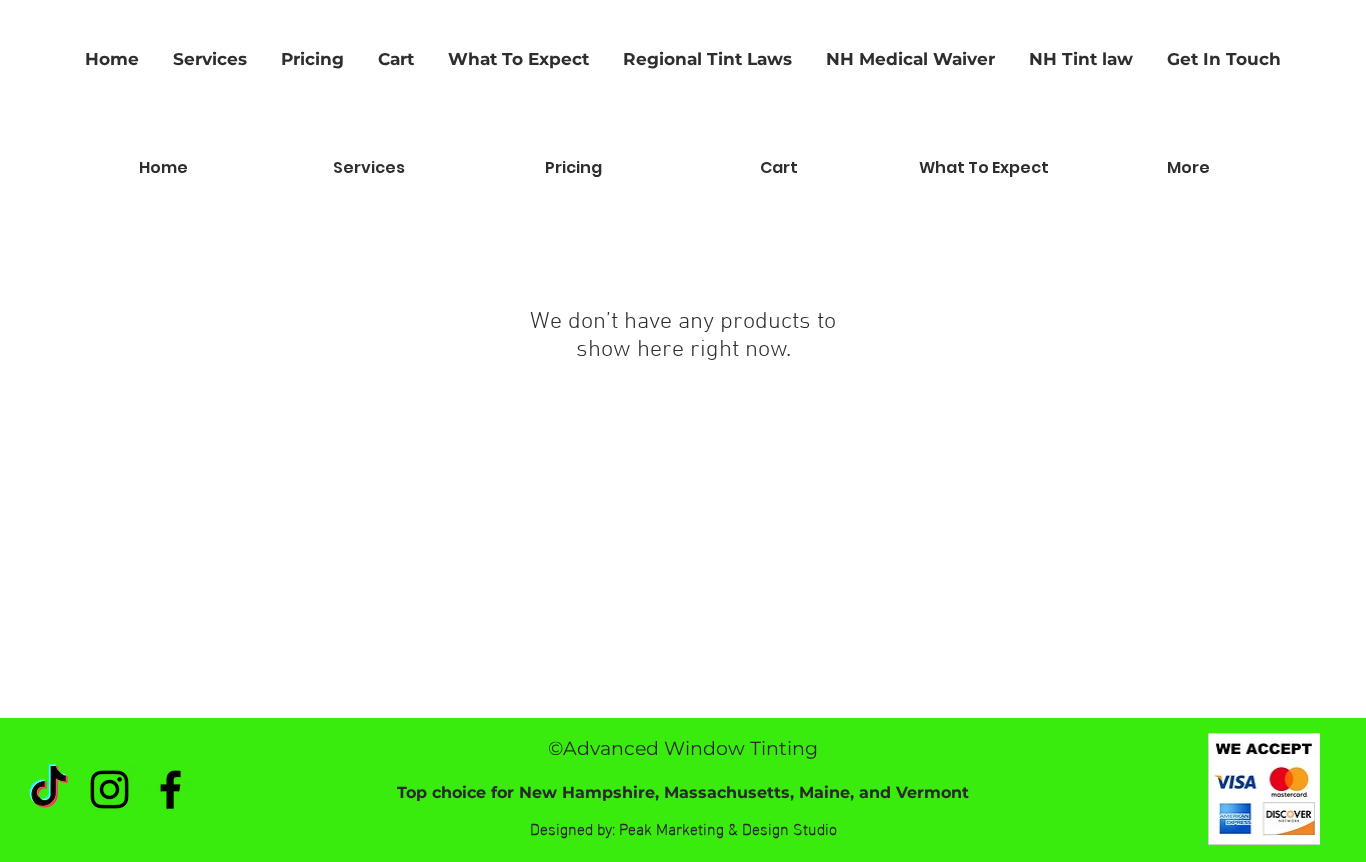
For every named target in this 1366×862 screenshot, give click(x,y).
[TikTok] (48, 789)
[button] (1081, 59)
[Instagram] (109, 789)
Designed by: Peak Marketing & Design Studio (683, 827)
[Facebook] (170, 789)
